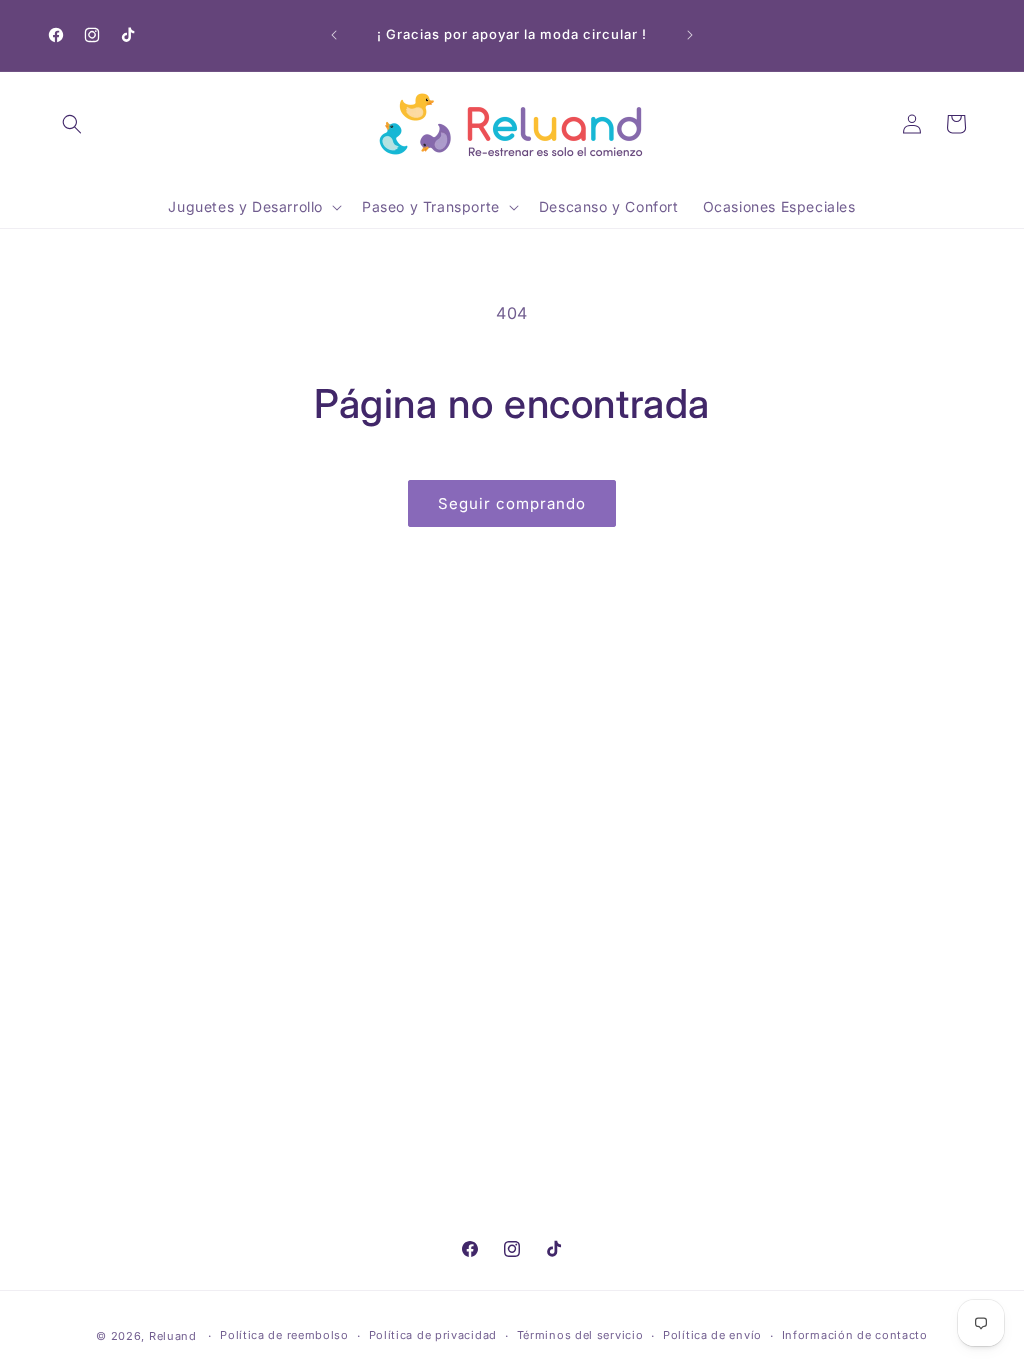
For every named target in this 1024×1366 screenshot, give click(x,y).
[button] (72, 124)
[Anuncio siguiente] (690, 35)
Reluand (173, 1336)
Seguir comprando (512, 503)
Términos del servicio (580, 1335)
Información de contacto (855, 1335)
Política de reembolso (284, 1335)
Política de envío (712, 1335)
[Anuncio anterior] (334, 35)
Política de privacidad (433, 1335)
